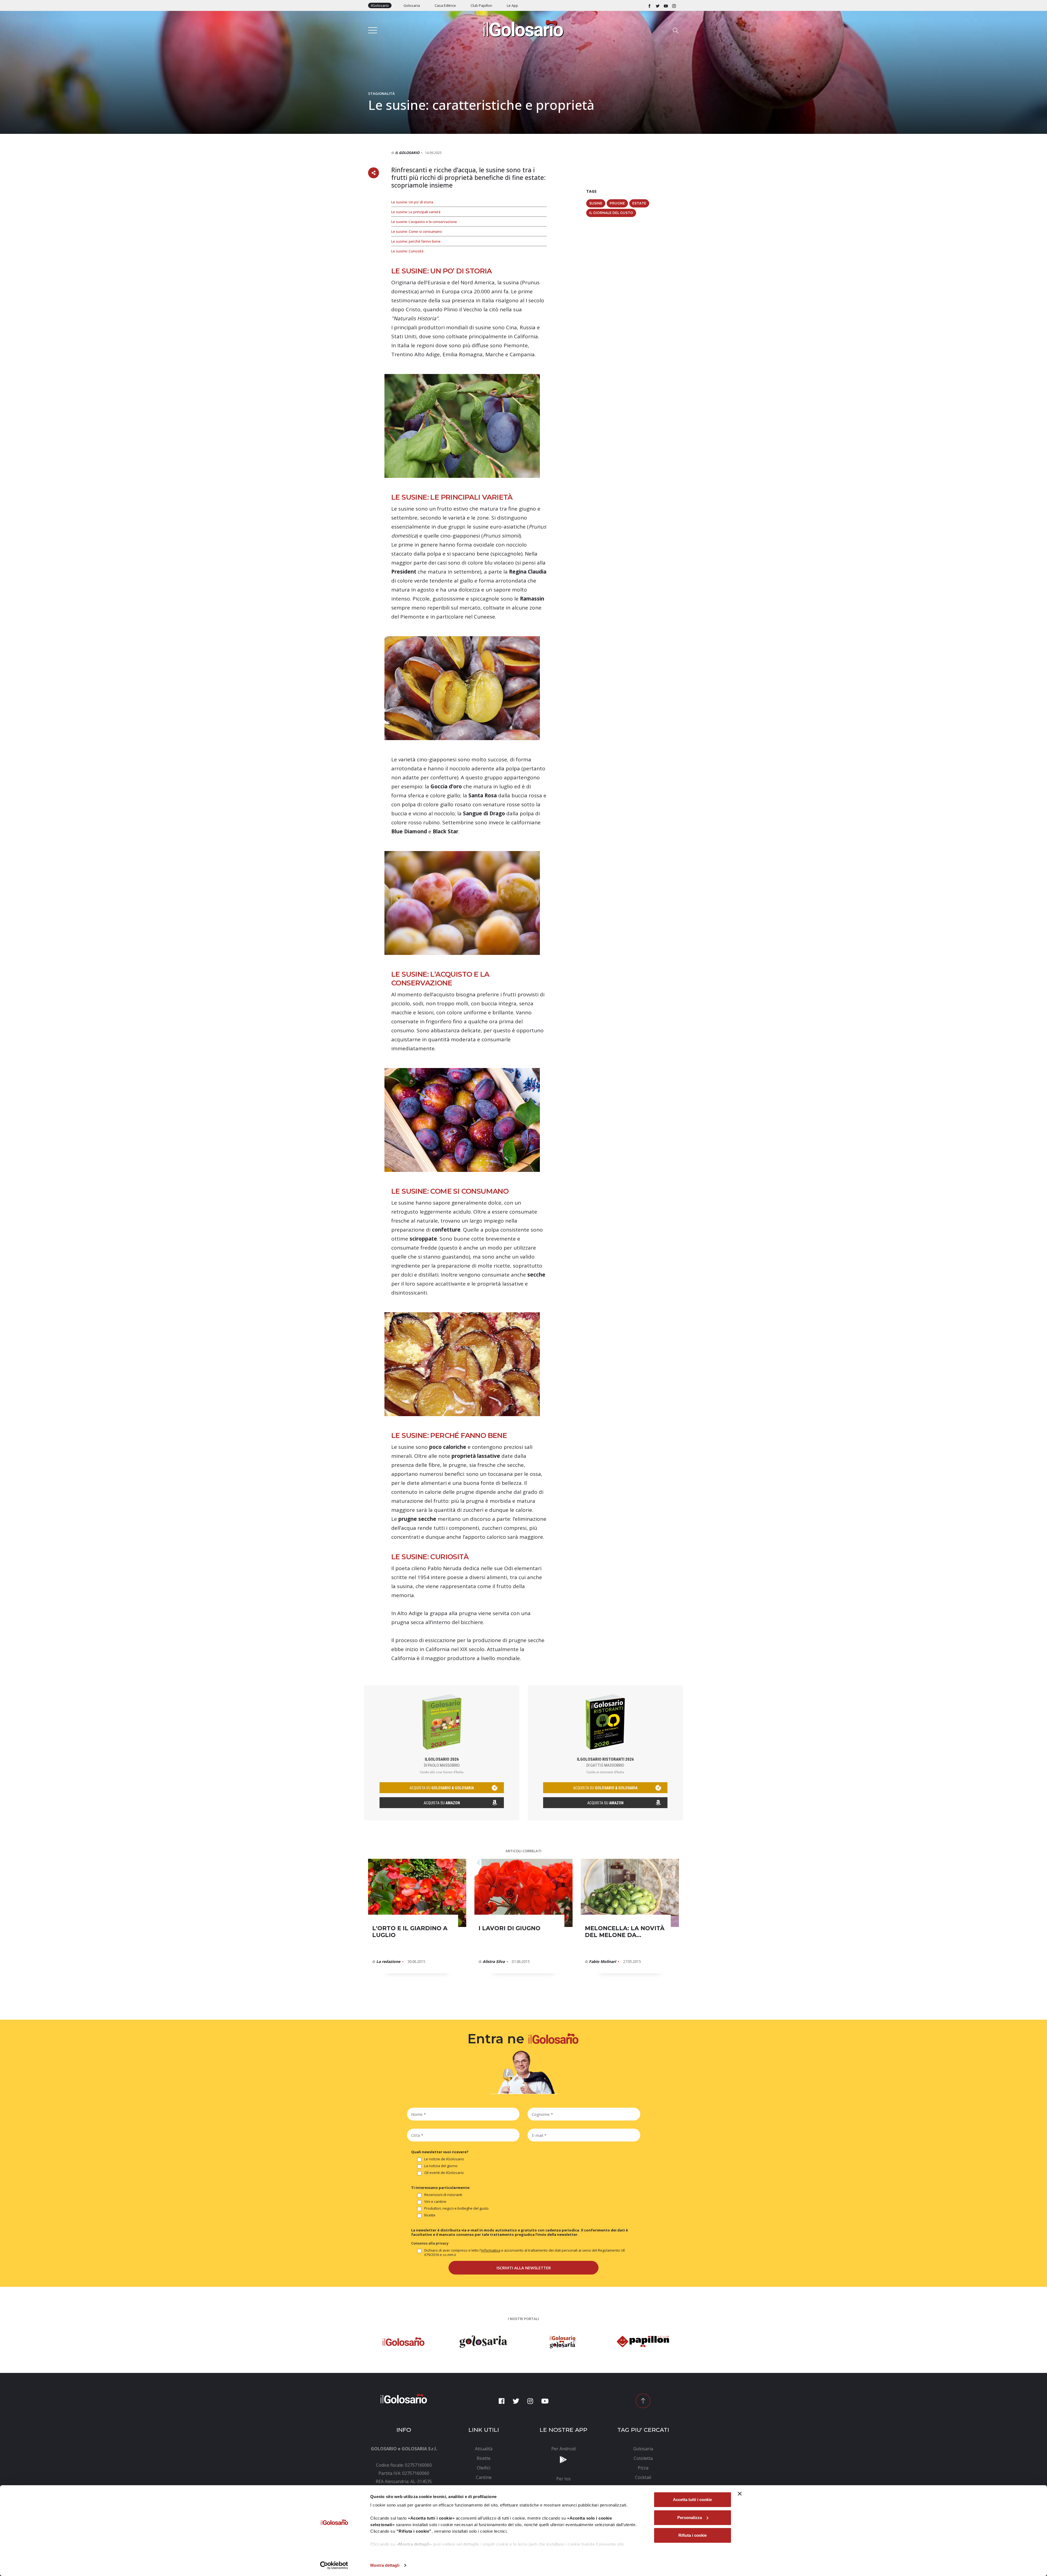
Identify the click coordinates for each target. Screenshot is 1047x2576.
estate (639, 203)
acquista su (442, 1788)
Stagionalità (381, 93)
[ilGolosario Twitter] (658, 5)
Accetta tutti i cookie (692, 2500)
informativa (491, 2250)
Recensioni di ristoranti (443, 2195)
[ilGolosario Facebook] (649, 5)
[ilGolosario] (523, 28)
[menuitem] (484, 2449)
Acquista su (442, 1803)
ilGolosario (380, 5)
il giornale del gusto (611, 213)
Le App (512, 5)
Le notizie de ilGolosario (444, 2159)
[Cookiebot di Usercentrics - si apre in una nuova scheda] (334, 2565)
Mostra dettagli (385, 2565)
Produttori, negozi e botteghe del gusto (456, 2208)
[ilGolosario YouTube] (666, 5)
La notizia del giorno (441, 2166)
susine (596, 203)
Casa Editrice (445, 5)
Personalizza (690, 2518)
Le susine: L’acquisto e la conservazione (424, 222)
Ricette (430, 2215)
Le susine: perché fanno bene (416, 241)
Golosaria (412, 5)
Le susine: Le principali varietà (416, 212)
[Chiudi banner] (740, 2494)
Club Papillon (481, 5)
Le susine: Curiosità (407, 251)
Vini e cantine (435, 2202)
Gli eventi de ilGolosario (444, 2173)
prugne (617, 203)
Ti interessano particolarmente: (441, 2188)
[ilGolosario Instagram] (674, 5)
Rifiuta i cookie (693, 2535)
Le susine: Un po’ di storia (412, 202)
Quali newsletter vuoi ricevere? (440, 2152)
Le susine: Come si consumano (417, 231)
